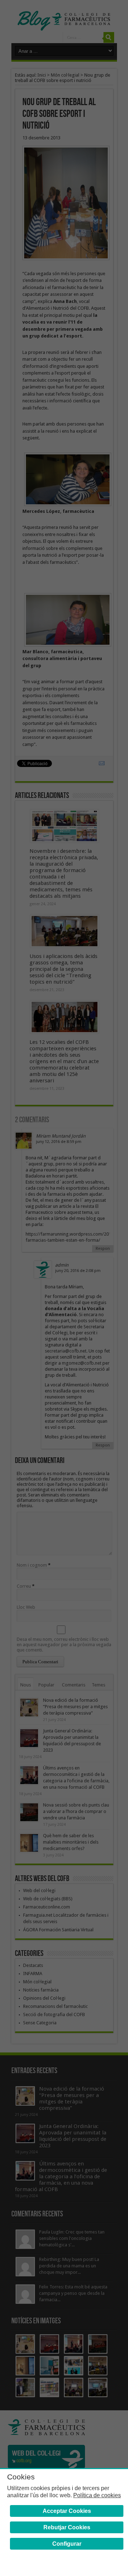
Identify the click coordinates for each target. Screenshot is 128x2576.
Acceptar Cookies (67, 2511)
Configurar (67, 2544)
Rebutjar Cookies (67, 2527)
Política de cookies (97, 2495)
